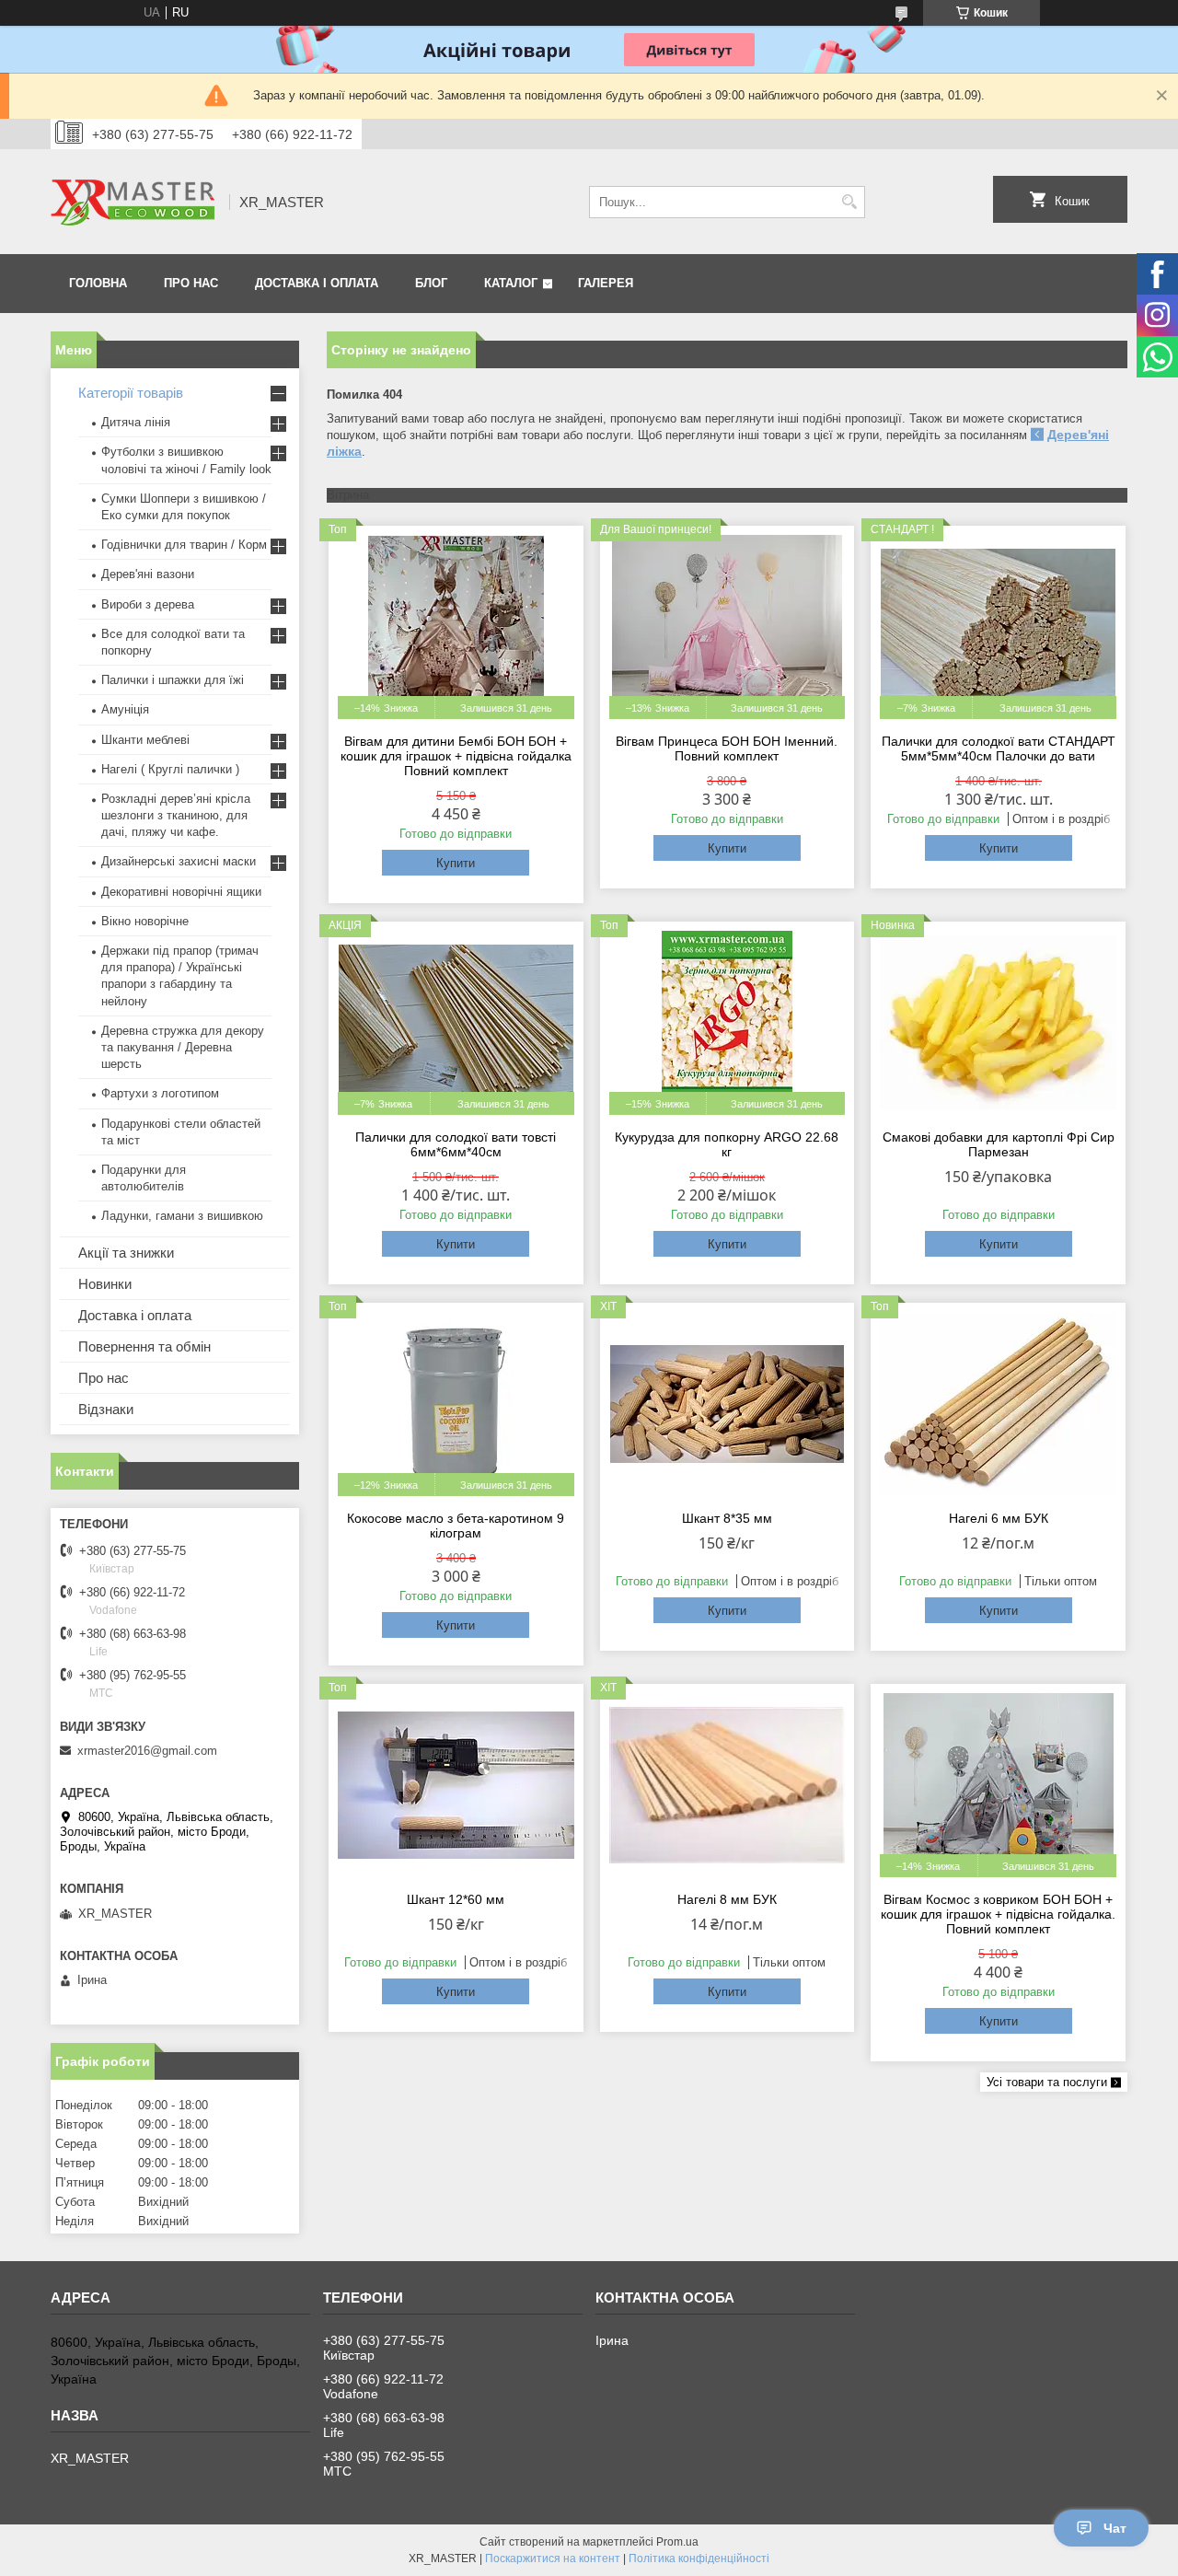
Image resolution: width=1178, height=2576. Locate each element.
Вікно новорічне (145, 921)
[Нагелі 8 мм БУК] (728, 1785)
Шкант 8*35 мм (727, 1518)
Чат (1115, 2528)
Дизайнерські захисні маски (179, 861)
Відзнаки (106, 1409)
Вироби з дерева (148, 604)
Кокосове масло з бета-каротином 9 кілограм (456, 1526)
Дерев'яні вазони (148, 574)
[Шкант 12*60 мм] (456, 1785)
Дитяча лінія (136, 422)
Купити (456, 863)
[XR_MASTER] (133, 202)
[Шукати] (849, 202)
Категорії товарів (131, 393)
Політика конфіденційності (699, 2559)
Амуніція (125, 709)
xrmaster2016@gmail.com (147, 1751)
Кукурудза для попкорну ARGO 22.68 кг (727, 1144)
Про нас (191, 283)
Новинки (105, 1284)
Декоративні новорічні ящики (181, 892)
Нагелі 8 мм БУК (727, 1899)
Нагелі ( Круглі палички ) (170, 769)
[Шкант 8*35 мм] (728, 1404)
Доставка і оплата (317, 283)
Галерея (606, 283)
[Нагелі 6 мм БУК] (998, 1404)
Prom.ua (677, 2542)
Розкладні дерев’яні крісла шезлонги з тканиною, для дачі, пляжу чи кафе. (176, 815)
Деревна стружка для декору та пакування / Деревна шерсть (183, 1047)
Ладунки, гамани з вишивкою (182, 1216)
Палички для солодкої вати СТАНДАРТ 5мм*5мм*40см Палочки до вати (999, 748)
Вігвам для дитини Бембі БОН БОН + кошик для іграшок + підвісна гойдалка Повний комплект (456, 756)
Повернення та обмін (144, 1346)
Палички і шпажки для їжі (173, 680)
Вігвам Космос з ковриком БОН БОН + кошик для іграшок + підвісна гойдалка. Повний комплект (998, 1914)
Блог (431, 283)
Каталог (511, 283)
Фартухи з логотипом (160, 1093)
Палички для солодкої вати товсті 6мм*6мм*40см (456, 1144)
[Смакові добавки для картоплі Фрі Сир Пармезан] (998, 1023)
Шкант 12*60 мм (456, 1899)
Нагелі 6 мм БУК (999, 1518)
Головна (98, 283)
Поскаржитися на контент (553, 2559)
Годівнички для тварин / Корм (184, 545)
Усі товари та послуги (1047, 2082)
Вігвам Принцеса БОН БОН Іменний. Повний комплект (727, 748)
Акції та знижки (126, 1253)
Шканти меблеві (145, 740)
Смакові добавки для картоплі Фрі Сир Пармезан (999, 1144)
